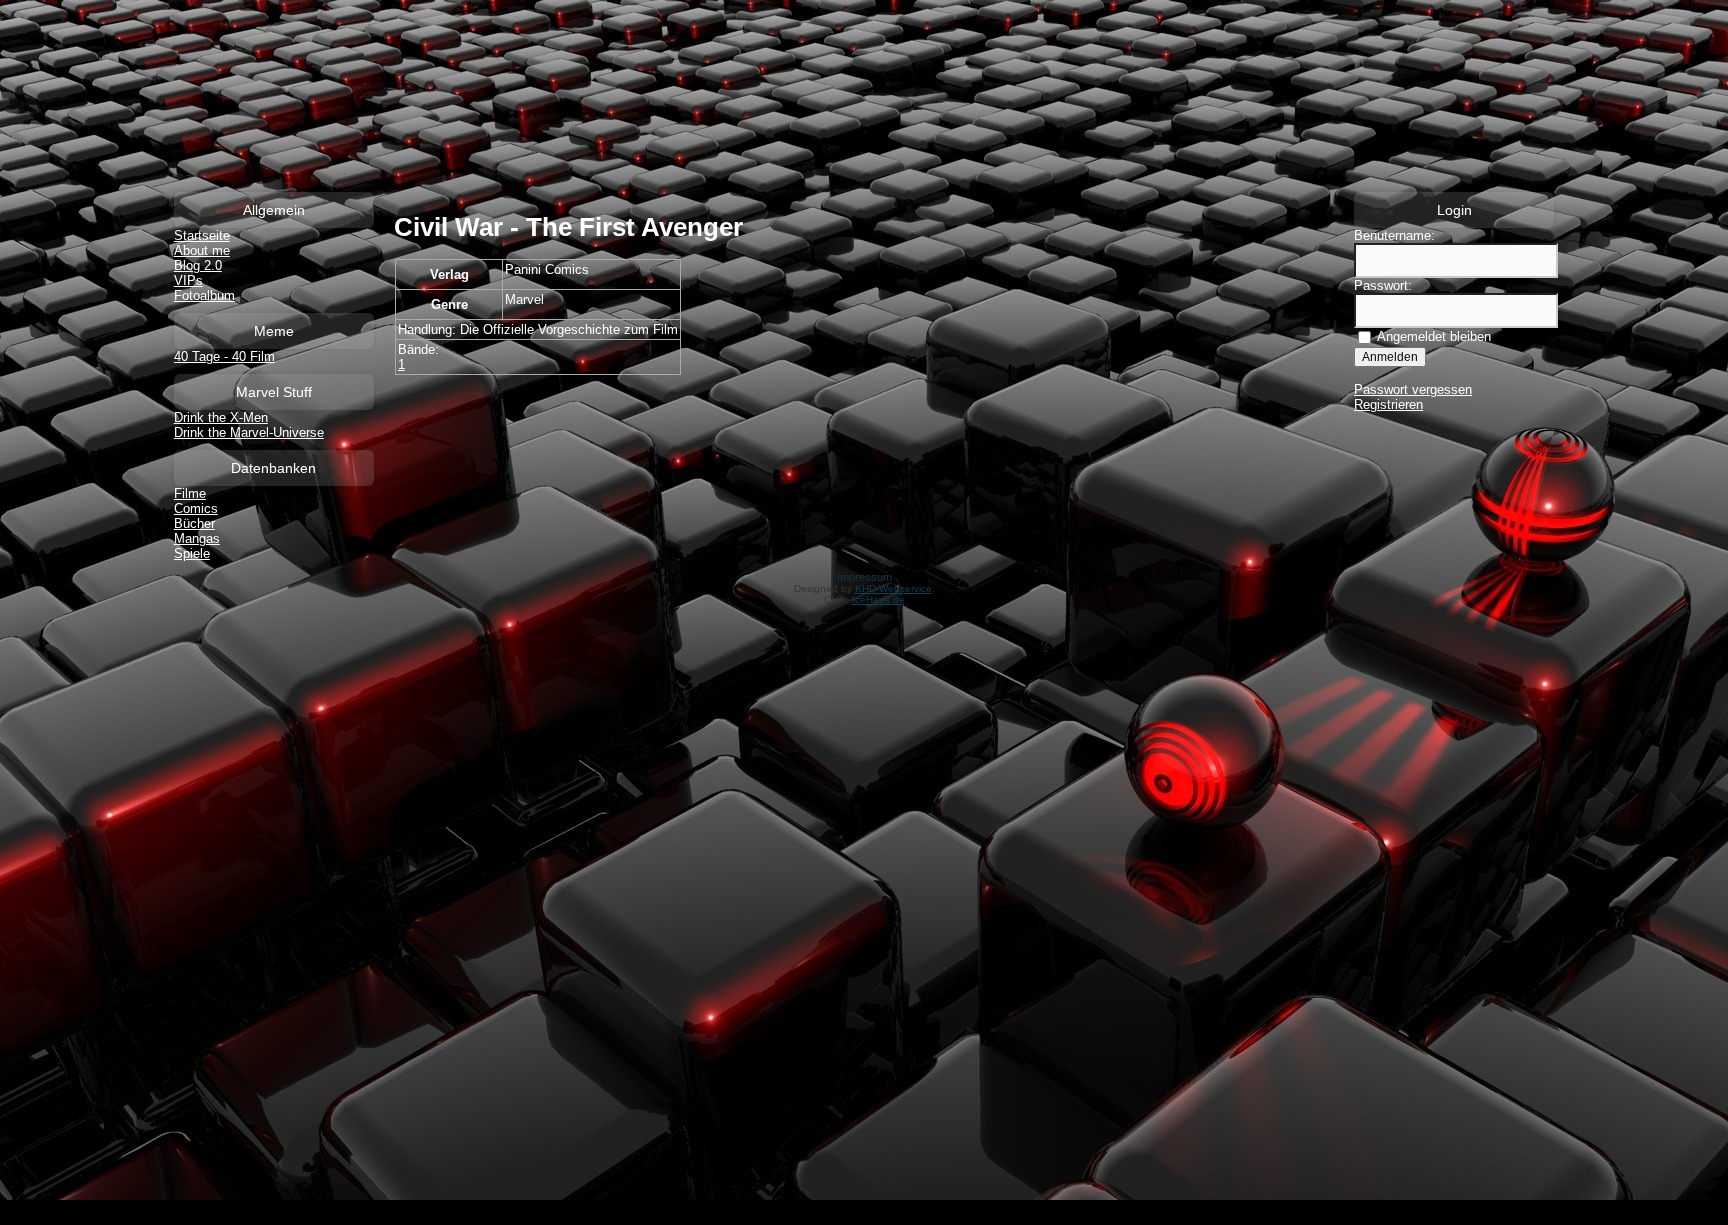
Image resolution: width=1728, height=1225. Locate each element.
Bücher (194, 523)
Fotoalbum (204, 295)
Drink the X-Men (221, 417)
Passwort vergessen (1413, 389)
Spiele (192, 553)
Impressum (864, 577)
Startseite (202, 235)
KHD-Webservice (893, 588)
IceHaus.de (878, 599)
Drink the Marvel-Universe (249, 432)
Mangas (197, 538)
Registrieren (1388, 404)
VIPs (188, 280)
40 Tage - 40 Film (224, 356)
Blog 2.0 (198, 265)
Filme (190, 493)
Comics (196, 508)
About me (202, 250)
